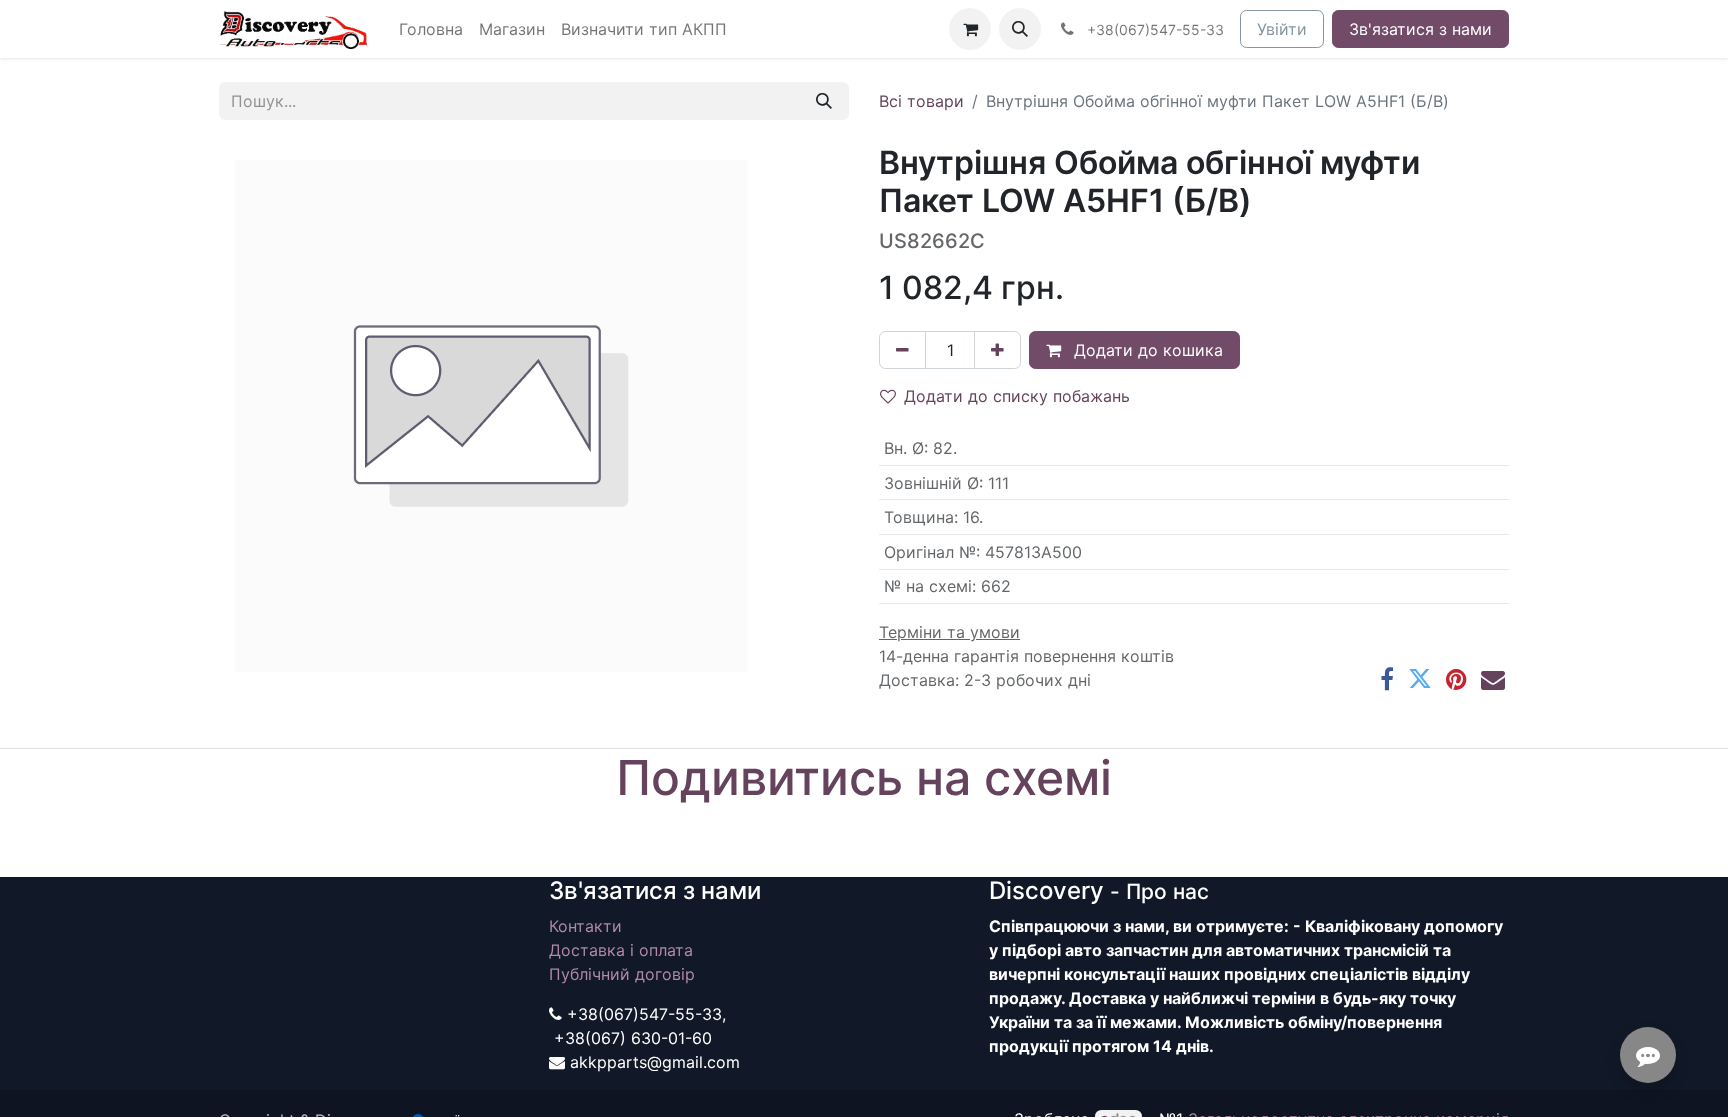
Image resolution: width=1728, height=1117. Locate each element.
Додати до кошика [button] (1146, 350)
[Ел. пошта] (1493, 679)
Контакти (585, 926)
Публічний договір (622, 974)
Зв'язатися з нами (1420, 29)
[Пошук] (824, 101)
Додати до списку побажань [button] (1017, 396)
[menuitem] (431, 29)
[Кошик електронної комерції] (970, 29)
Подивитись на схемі (864, 777)
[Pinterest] (1456, 679)
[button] (1020, 29)
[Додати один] (997, 350)
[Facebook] (1387, 679)
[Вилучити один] (902, 350)
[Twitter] (1420, 679)
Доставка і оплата (621, 950)
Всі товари (921, 101)
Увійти (1282, 29)
